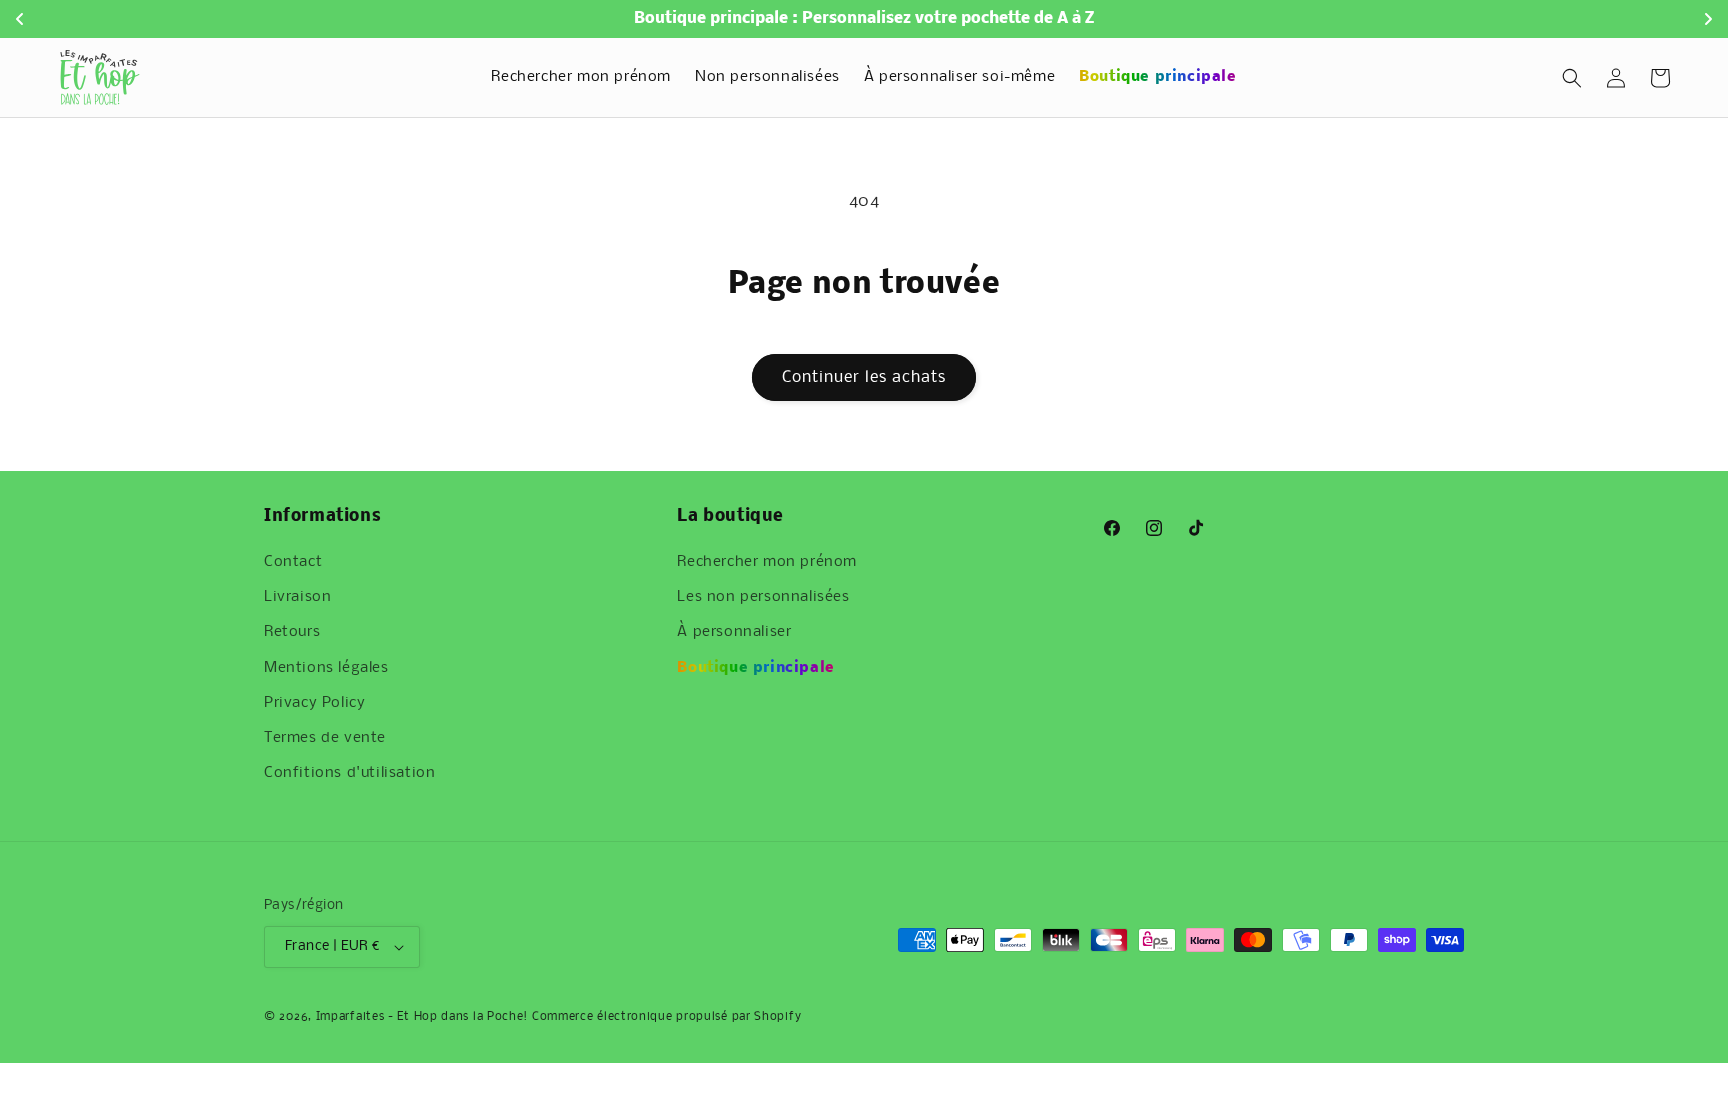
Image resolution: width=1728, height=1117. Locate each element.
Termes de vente (325, 738)
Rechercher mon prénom (767, 562)
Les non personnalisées (763, 597)
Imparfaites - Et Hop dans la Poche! (422, 1017)
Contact (293, 562)
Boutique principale (755, 668)
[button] (1572, 78)
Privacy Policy (314, 703)
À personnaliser (734, 632)
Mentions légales (326, 668)
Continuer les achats (864, 377)
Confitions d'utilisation (349, 773)
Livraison (297, 597)
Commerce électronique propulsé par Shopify (666, 1017)
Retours (292, 632)
